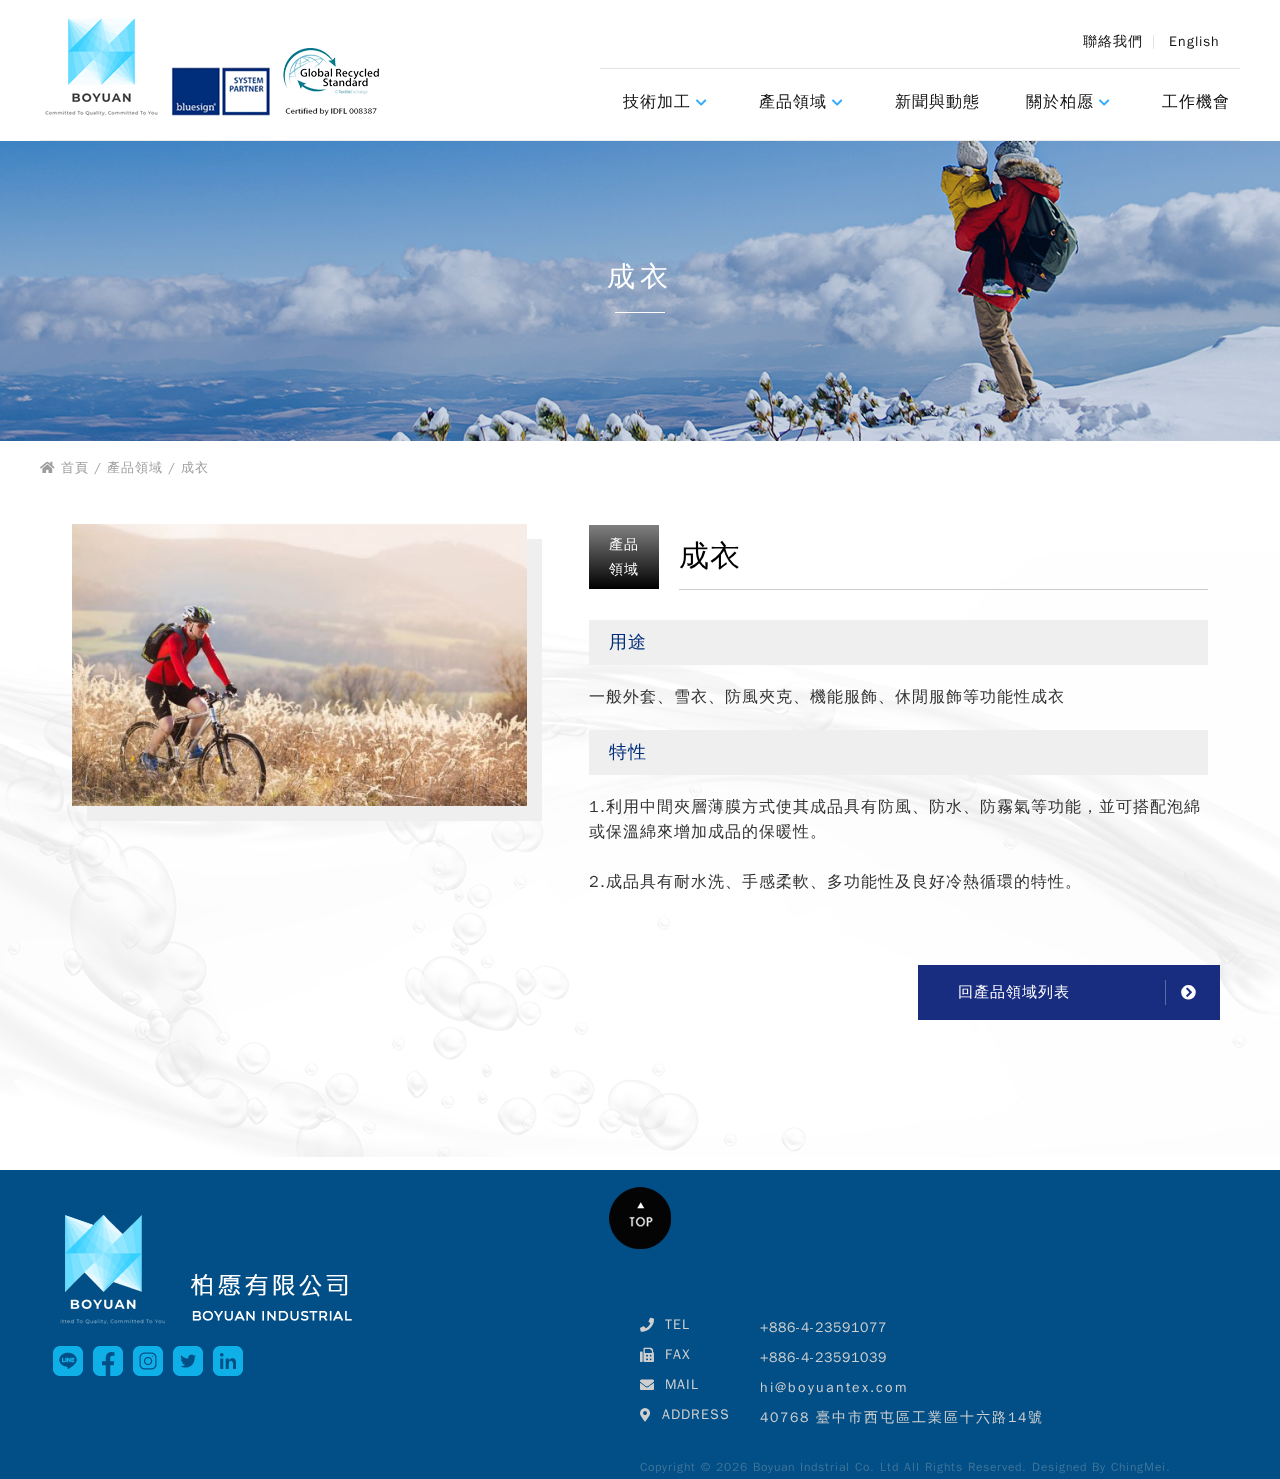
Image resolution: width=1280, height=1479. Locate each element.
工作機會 (1196, 102)
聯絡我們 (1113, 41)
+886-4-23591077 (823, 1327)
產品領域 (793, 102)
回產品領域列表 (1014, 992)
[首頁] (216, 70)
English (1194, 41)
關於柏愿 (1060, 102)
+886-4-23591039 (823, 1357)
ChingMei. (1141, 1467)
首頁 (75, 467)
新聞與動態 (937, 102)
